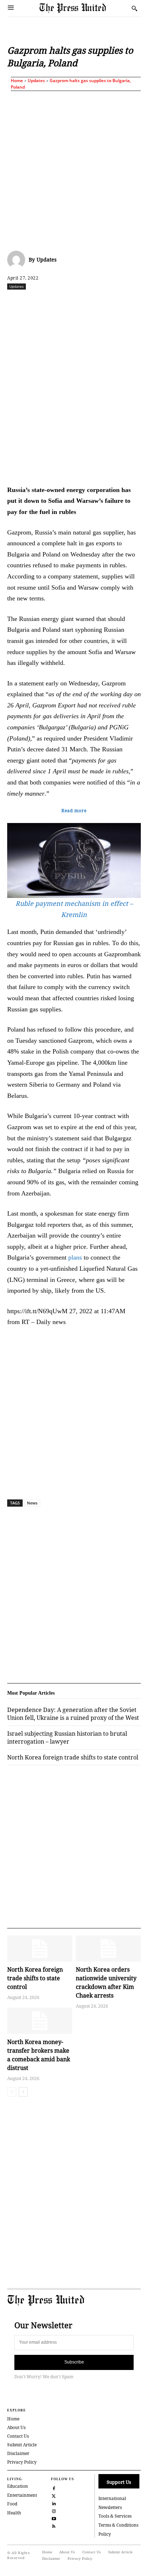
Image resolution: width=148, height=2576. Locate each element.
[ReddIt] (70, 302)
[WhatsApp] (87, 302)
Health (14, 2513)
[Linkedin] (103, 302)
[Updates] (18, 260)
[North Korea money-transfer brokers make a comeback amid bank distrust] (40, 2021)
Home (17, 80)
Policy (105, 2534)
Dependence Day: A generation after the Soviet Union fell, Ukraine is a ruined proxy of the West (73, 1714)
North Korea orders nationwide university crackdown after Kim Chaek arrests (106, 1982)
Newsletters (110, 2507)
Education (18, 2486)
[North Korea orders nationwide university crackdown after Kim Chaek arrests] (108, 1949)
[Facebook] (37, 302)
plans (75, 1257)
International (112, 2498)
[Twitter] (54, 2495)
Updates (36, 80)
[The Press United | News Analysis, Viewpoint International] (84, 8)
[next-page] (23, 2092)
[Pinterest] (120, 302)
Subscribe (74, 2362)
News (32, 1503)
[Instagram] (54, 2511)
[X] (54, 302)
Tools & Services (115, 2516)
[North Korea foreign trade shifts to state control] (40, 1949)
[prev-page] (12, 2092)
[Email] (136, 302)
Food (12, 2504)
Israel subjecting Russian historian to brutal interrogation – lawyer (67, 1738)
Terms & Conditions (118, 2525)
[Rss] (54, 2526)
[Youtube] (54, 2518)
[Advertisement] (74, 169)
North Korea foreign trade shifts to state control (35, 1978)
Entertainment (22, 2495)
